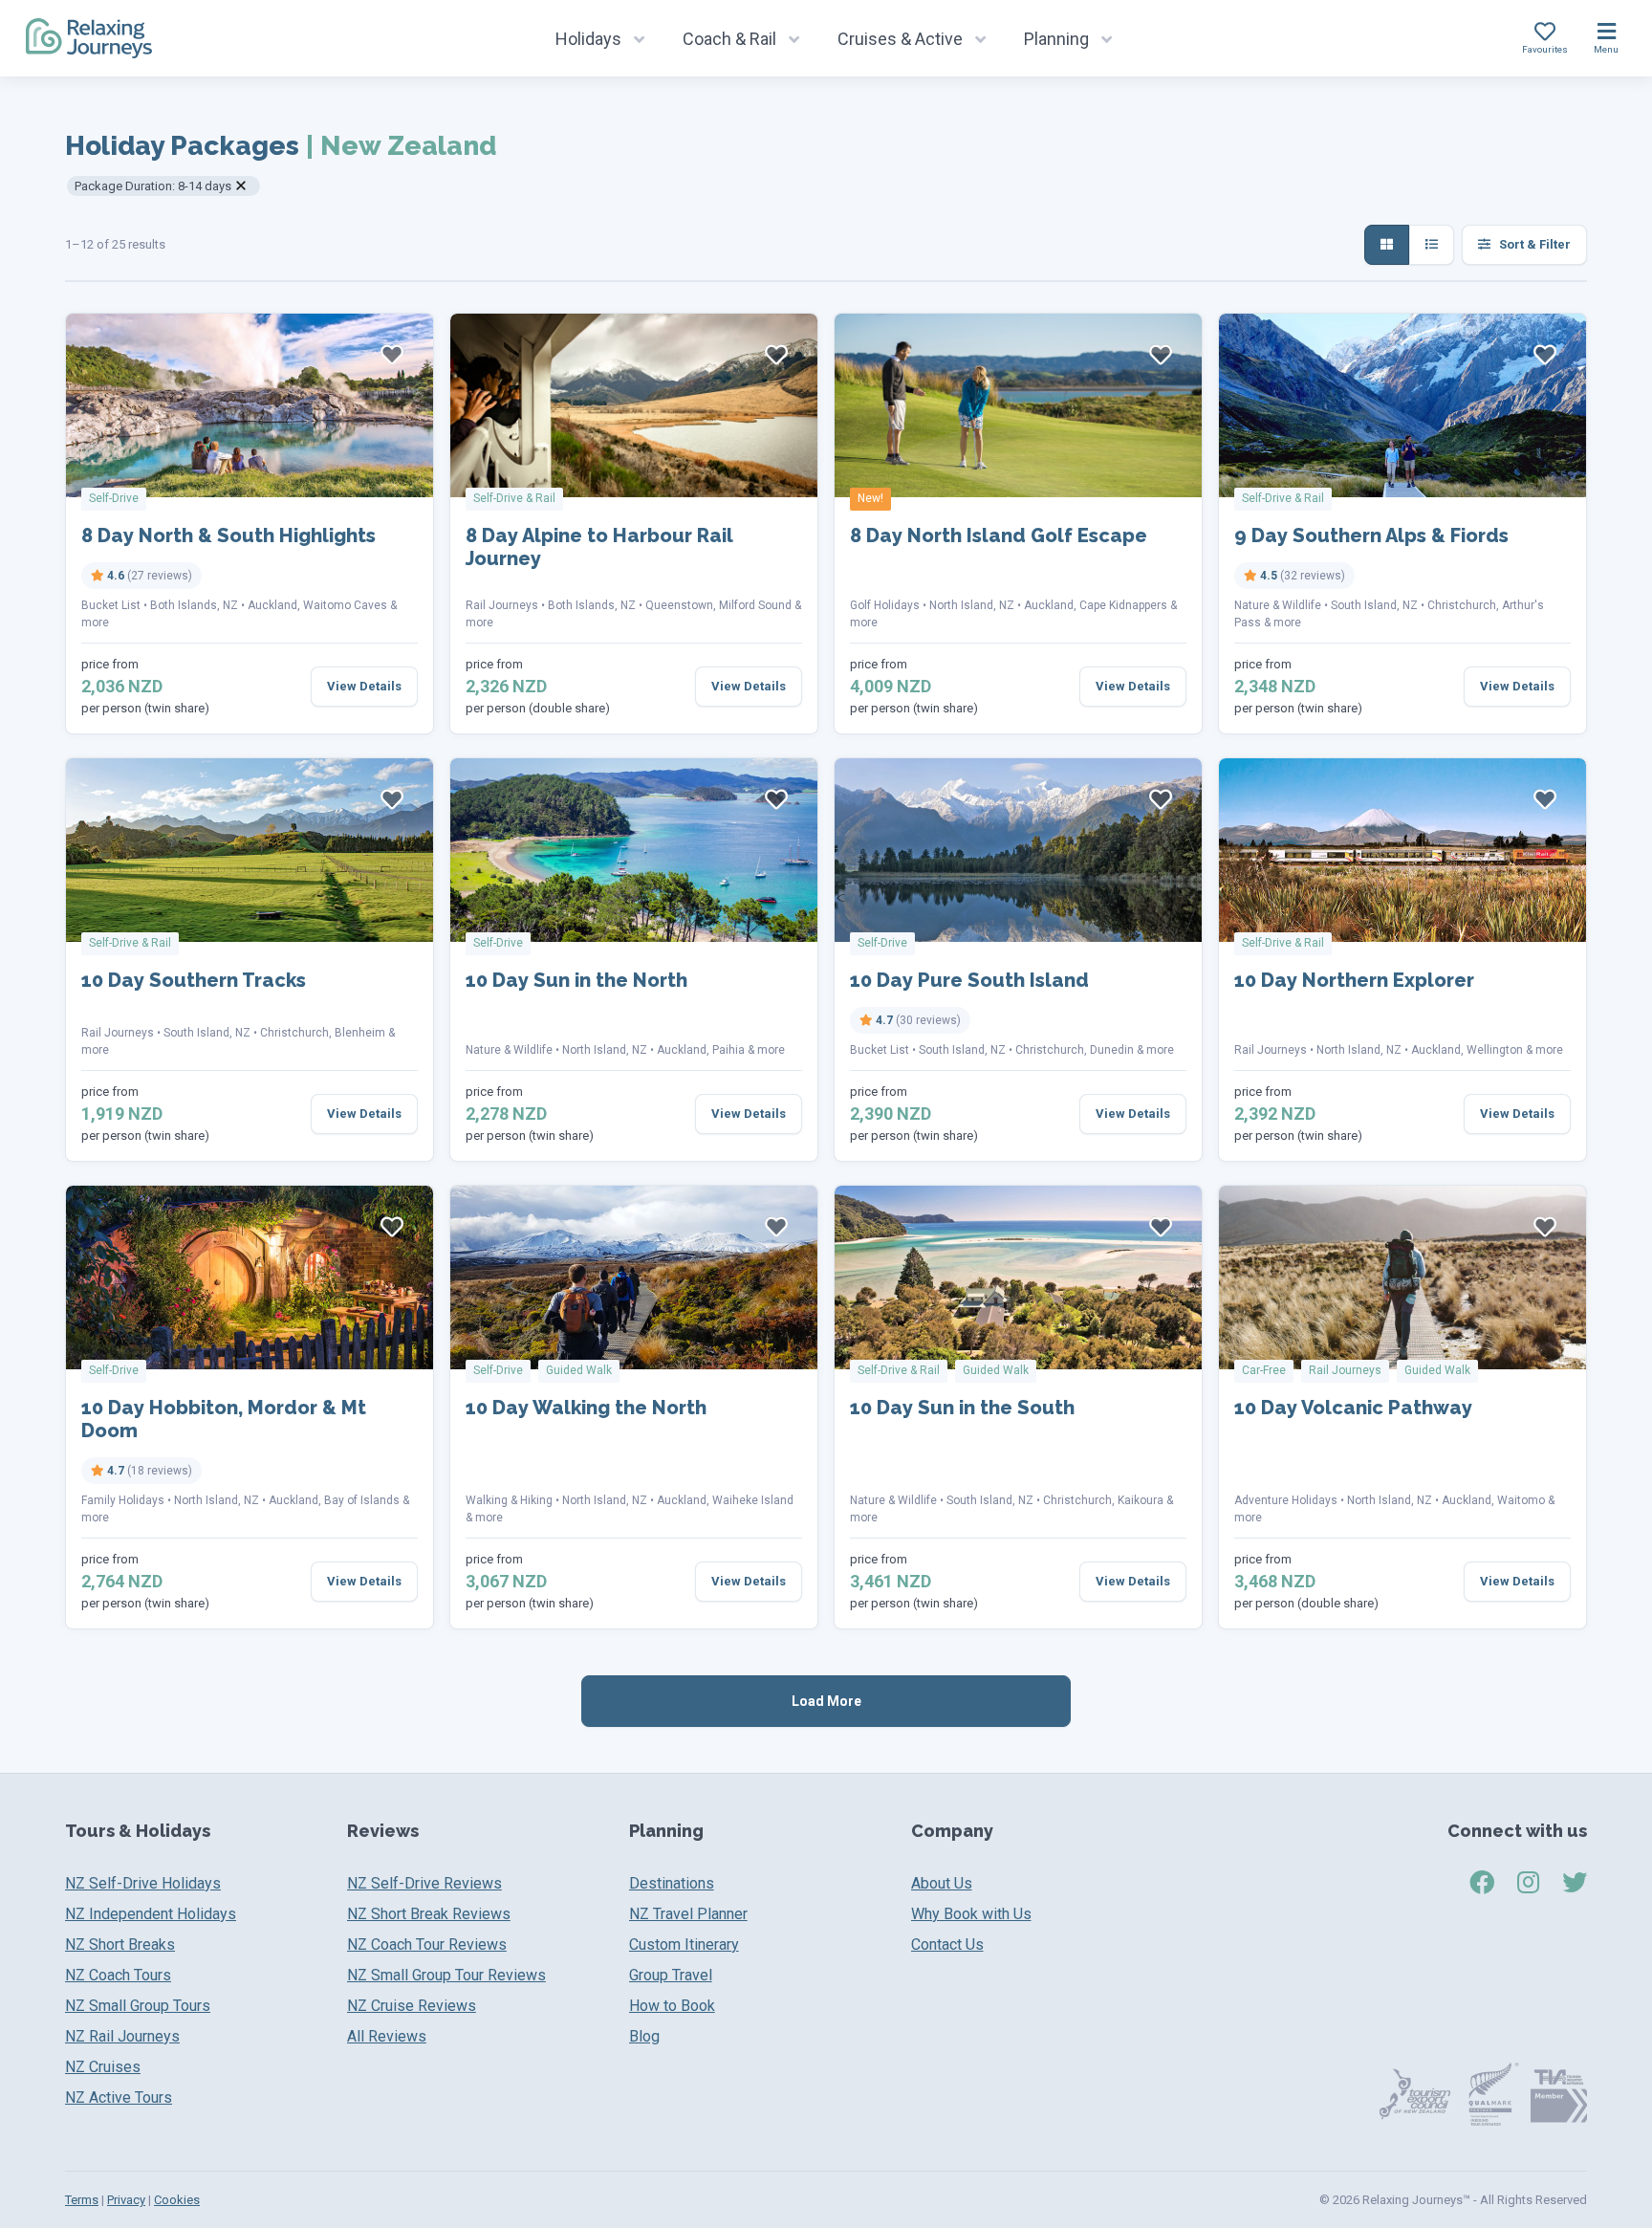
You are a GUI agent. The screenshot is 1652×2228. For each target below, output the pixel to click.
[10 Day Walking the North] (634, 1278)
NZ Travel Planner (688, 1914)
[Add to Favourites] (392, 355)
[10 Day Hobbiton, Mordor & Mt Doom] (250, 1278)
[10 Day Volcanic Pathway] (1402, 1278)
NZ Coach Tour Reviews (427, 1944)
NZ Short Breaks (120, 1944)
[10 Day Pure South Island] (1018, 850)
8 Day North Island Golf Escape (999, 535)
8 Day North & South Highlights (228, 535)
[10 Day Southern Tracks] (250, 850)
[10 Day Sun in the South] (1018, 1278)
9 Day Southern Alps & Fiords (1371, 535)
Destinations (672, 1883)
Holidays (588, 39)
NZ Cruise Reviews (412, 2006)
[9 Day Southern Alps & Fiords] (1402, 405)
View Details (364, 686)
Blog (644, 2036)
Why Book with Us (971, 1914)
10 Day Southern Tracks (194, 980)
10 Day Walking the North (586, 1408)
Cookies (177, 2200)
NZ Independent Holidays (151, 1914)
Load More (826, 1701)
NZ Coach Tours (118, 1975)
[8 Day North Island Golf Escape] (1018, 405)
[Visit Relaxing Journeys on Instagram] (1528, 1883)
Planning (1056, 39)
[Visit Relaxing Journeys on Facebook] (1482, 1883)
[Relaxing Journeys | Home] (89, 38)
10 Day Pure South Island (969, 980)
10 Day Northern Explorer (1354, 980)
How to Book (672, 2006)
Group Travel (671, 1975)
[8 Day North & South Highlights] (250, 405)
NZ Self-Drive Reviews (424, 1883)
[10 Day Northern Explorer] (1402, 850)
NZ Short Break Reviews (429, 1914)
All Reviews (387, 2036)
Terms (82, 2200)
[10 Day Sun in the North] (634, 850)
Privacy (126, 2200)
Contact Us (947, 1944)
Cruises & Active (900, 39)
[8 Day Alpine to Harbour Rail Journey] (634, 405)
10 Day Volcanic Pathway (1353, 1408)
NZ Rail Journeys (122, 2036)
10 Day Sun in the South (962, 1408)
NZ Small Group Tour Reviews (446, 1975)
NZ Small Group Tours (138, 2006)
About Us (942, 1883)
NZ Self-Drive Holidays (143, 1883)
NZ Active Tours (119, 2097)
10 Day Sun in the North (576, 980)
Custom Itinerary (684, 1944)
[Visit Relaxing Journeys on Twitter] (1575, 1883)
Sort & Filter (1533, 244)
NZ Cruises (103, 2067)
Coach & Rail (729, 39)
